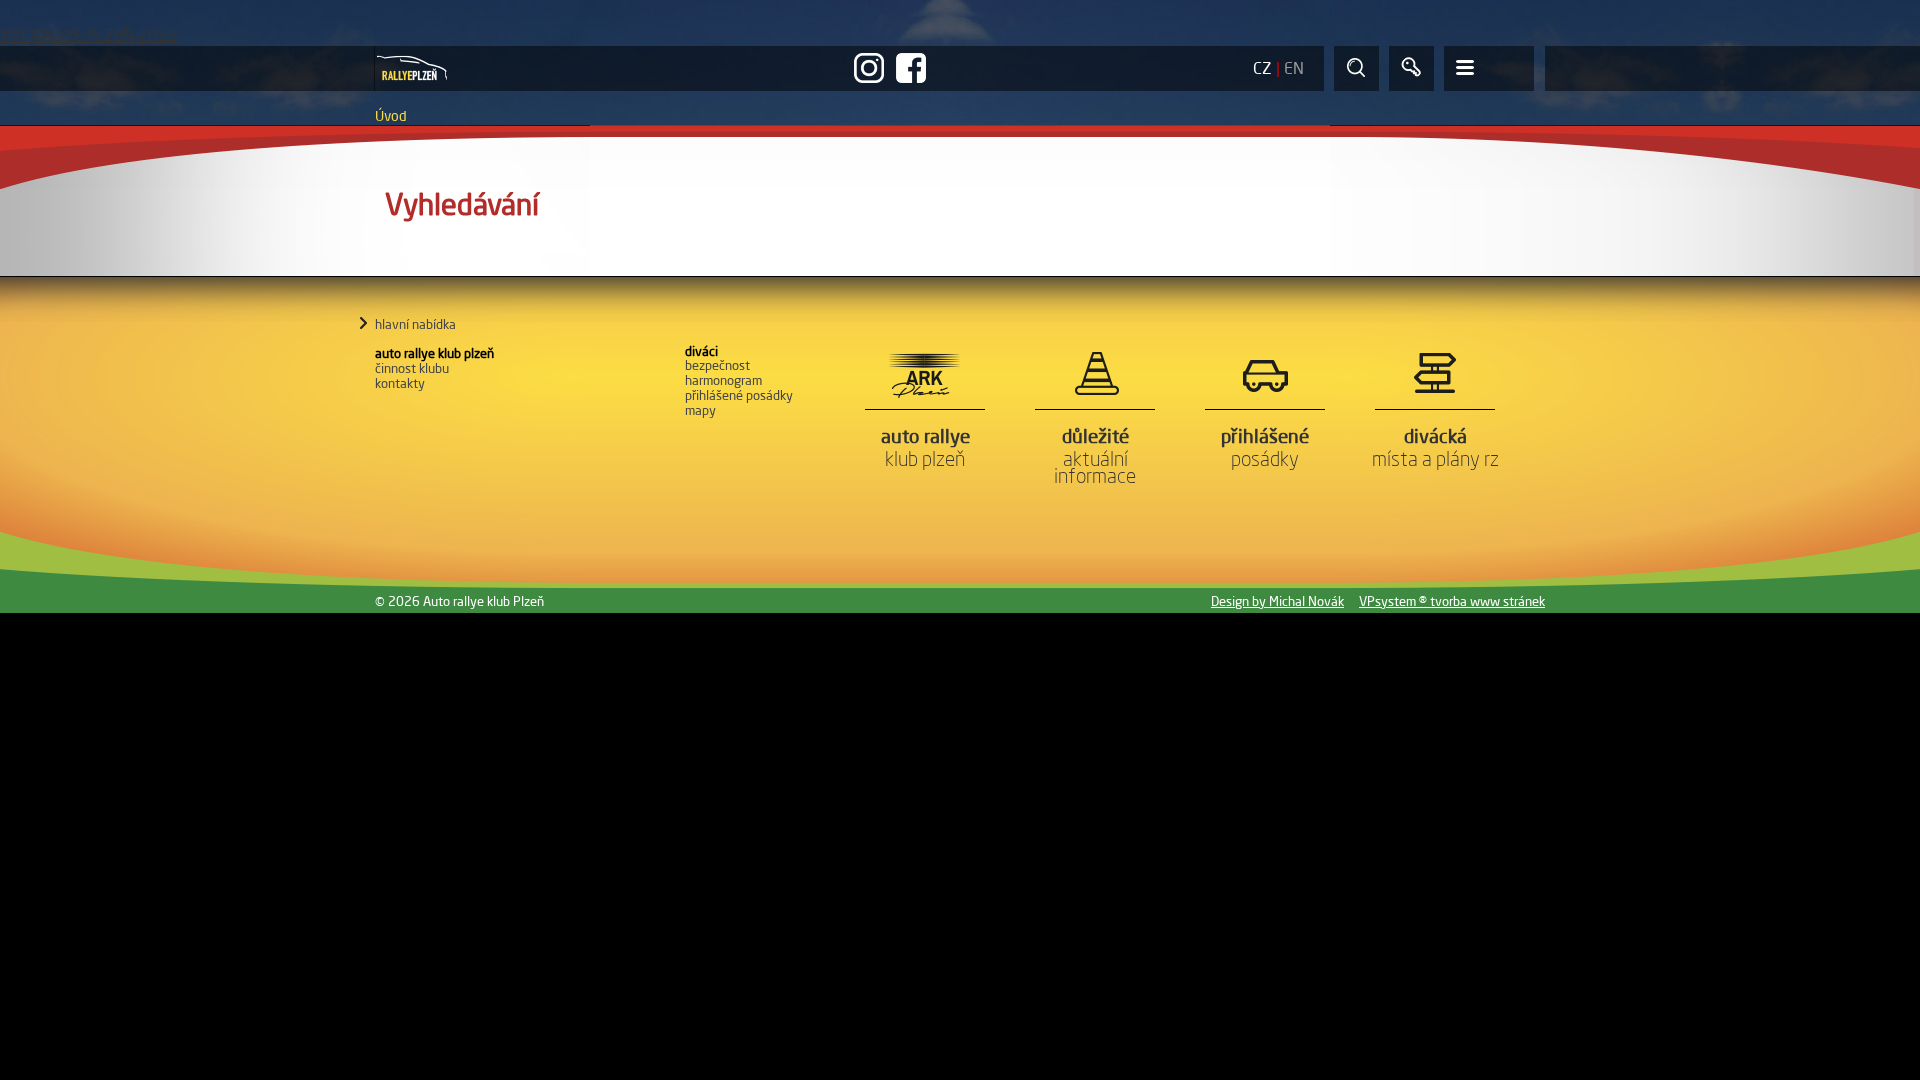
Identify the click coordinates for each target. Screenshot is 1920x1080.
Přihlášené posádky (739, 395)
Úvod (391, 116)
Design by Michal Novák (1277, 601)
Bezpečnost (717, 365)
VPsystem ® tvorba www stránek (1452, 601)
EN (1294, 68)
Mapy (700, 410)
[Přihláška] (1411, 68)
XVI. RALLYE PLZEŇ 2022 (89, 35)
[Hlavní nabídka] (1489, 68)
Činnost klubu (412, 368)
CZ (1262, 68)
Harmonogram (723, 380)
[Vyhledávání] (1356, 68)
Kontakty (400, 383)
